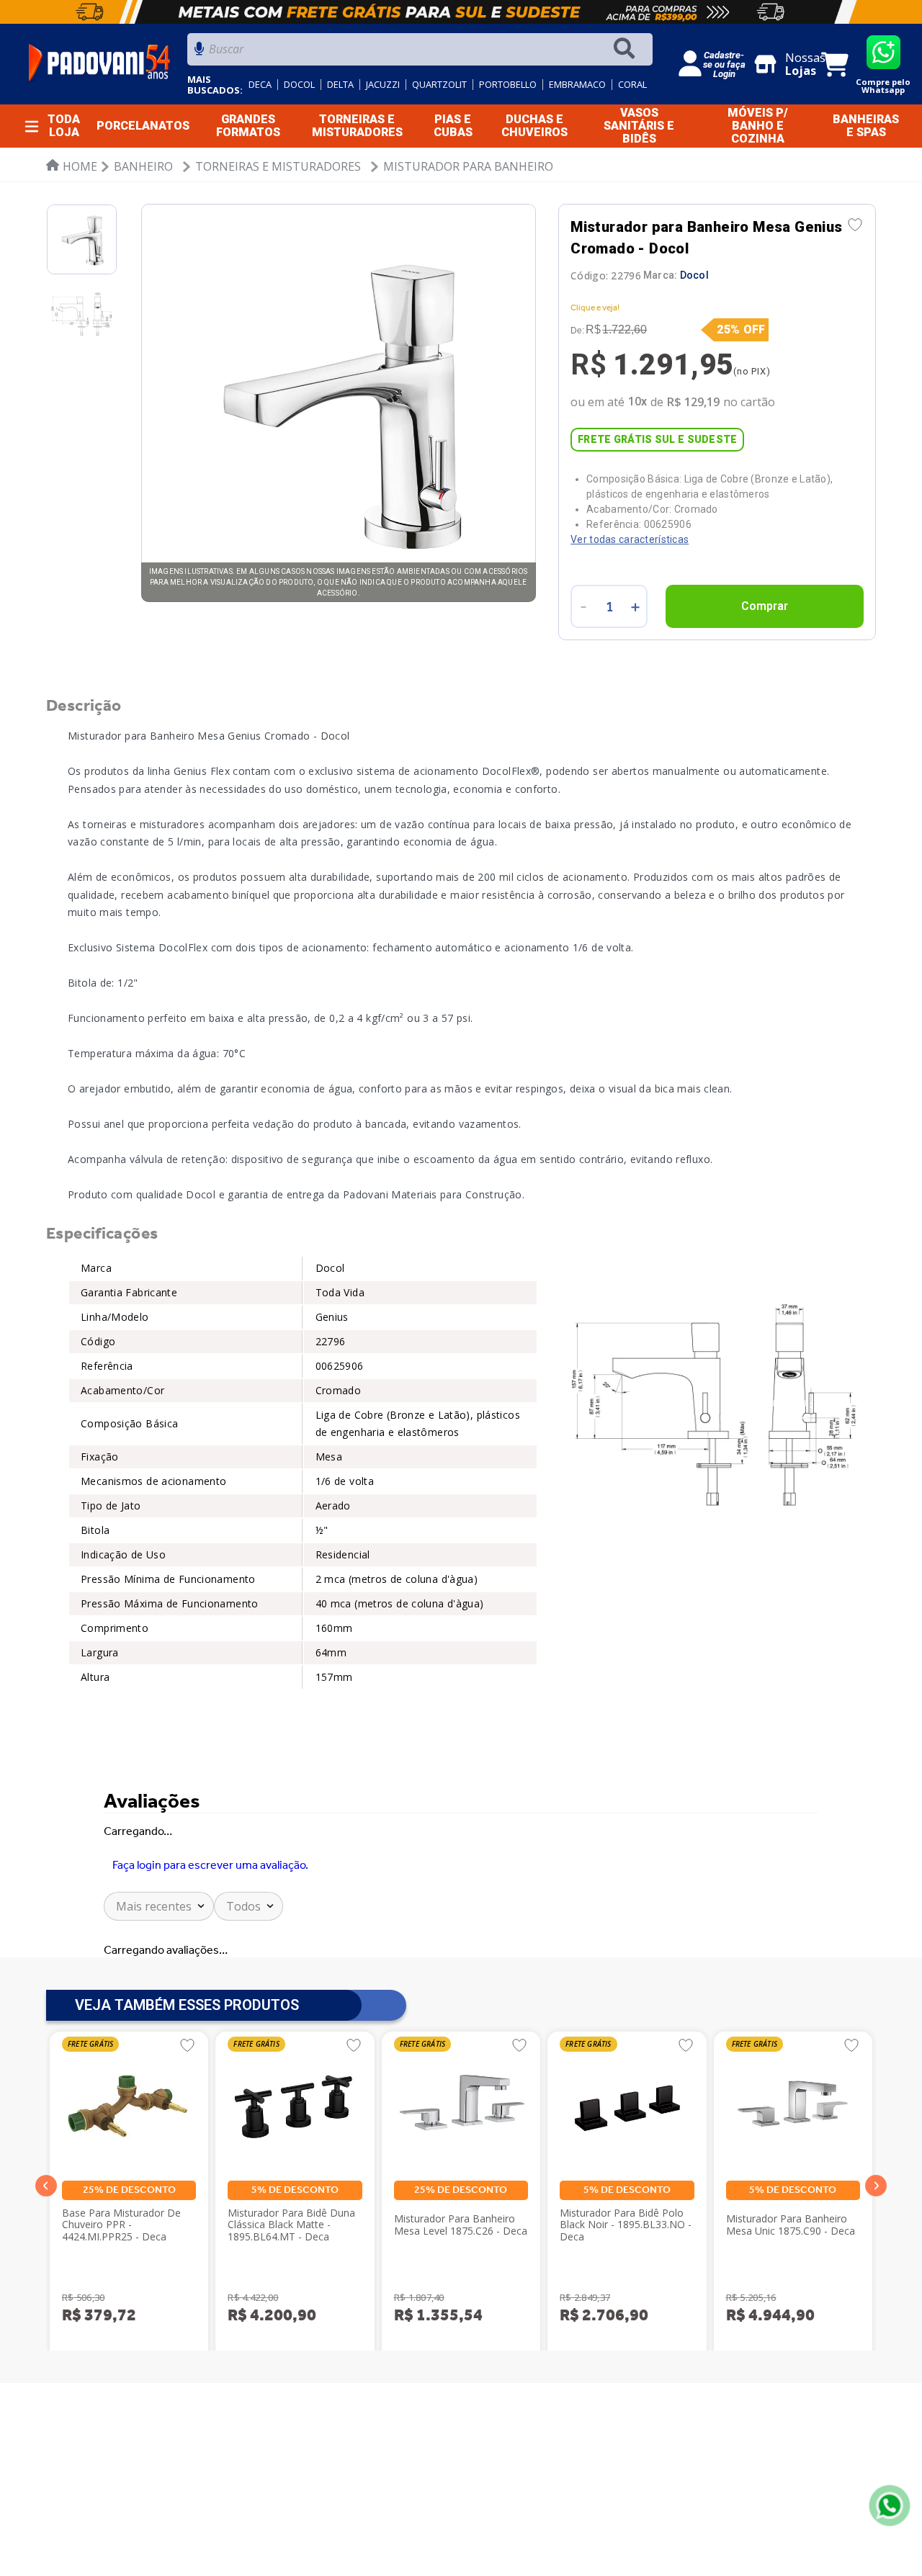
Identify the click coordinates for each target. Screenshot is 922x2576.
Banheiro (143, 166)
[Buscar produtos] (627, 49)
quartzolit (439, 85)
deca (260, 85)
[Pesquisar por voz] (199, 53)
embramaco (577, 85)
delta (340, 85)
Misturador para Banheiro (468, 166)
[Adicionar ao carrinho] (765, 606)
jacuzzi (383, 85)
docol (299, 85)
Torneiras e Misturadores (278, 166)
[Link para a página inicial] (72, 166)
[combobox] (420, 53)
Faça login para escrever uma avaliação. (210, 1865)
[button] (46, 2194)
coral (632, 85)
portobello (508, 85)
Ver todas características (630, 539)
